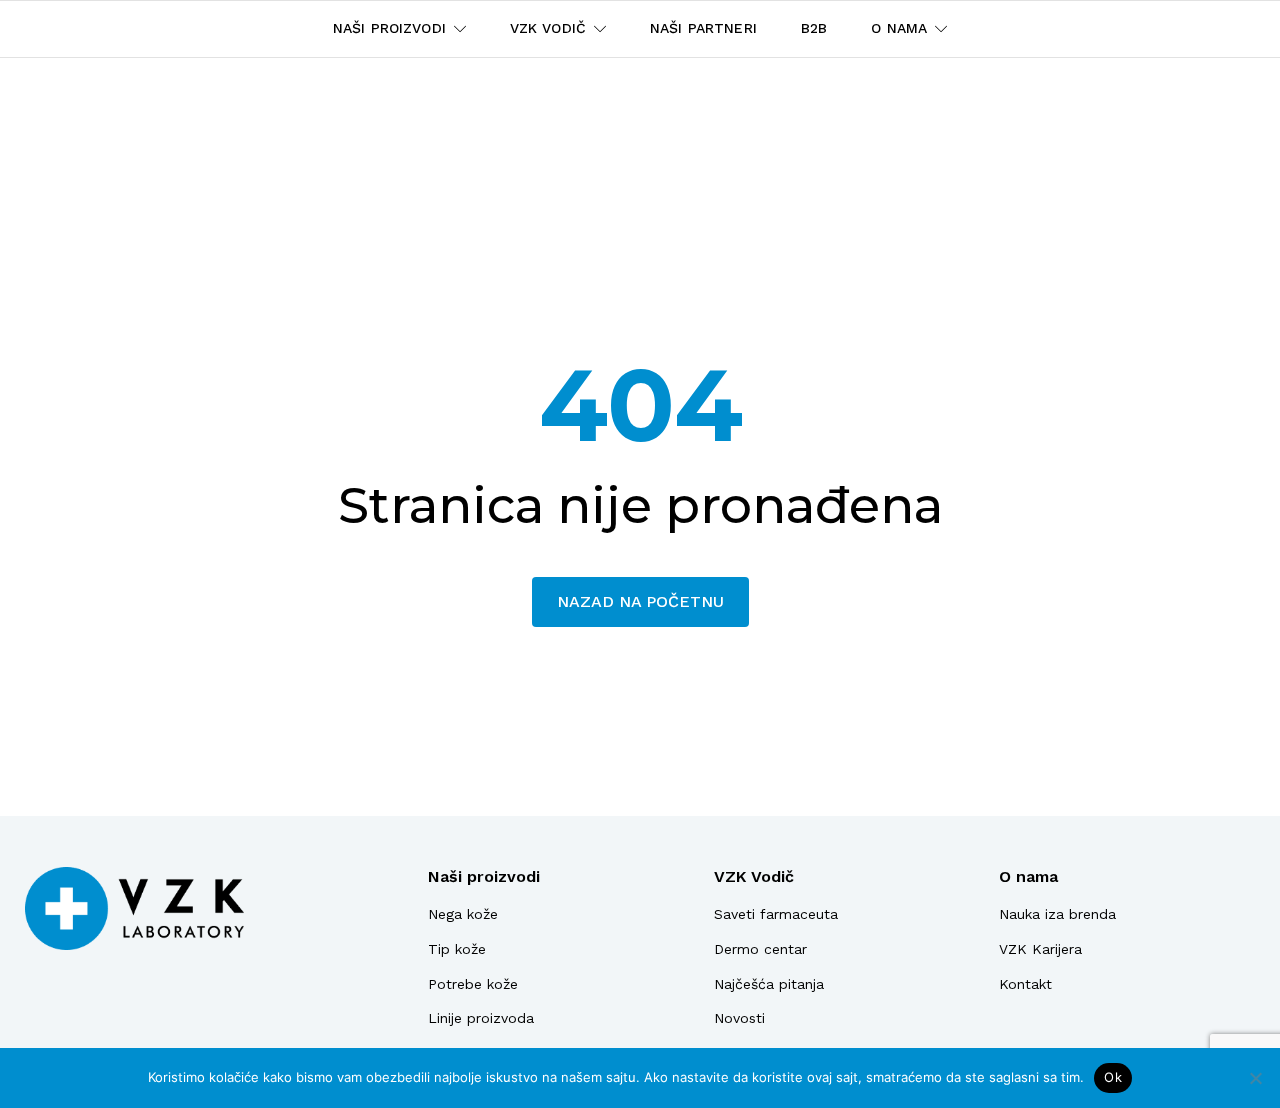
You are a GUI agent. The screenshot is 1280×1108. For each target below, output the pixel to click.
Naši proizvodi (484, 876)
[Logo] (134, 908)
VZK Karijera (1040, 949)
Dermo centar (760, 949)
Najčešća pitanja (769, 984)
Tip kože (457, 949)
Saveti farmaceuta (776, 914)
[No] (1255, 1078)
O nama (1028, 876)
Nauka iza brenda (1057, 914)
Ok (1113, 1077)
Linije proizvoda (481, 1018)
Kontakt (1025, 984)
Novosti (739, 1018)
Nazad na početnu (640, 601)
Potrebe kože (473, 984)
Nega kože (463, 914)
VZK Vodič (754, 876)
